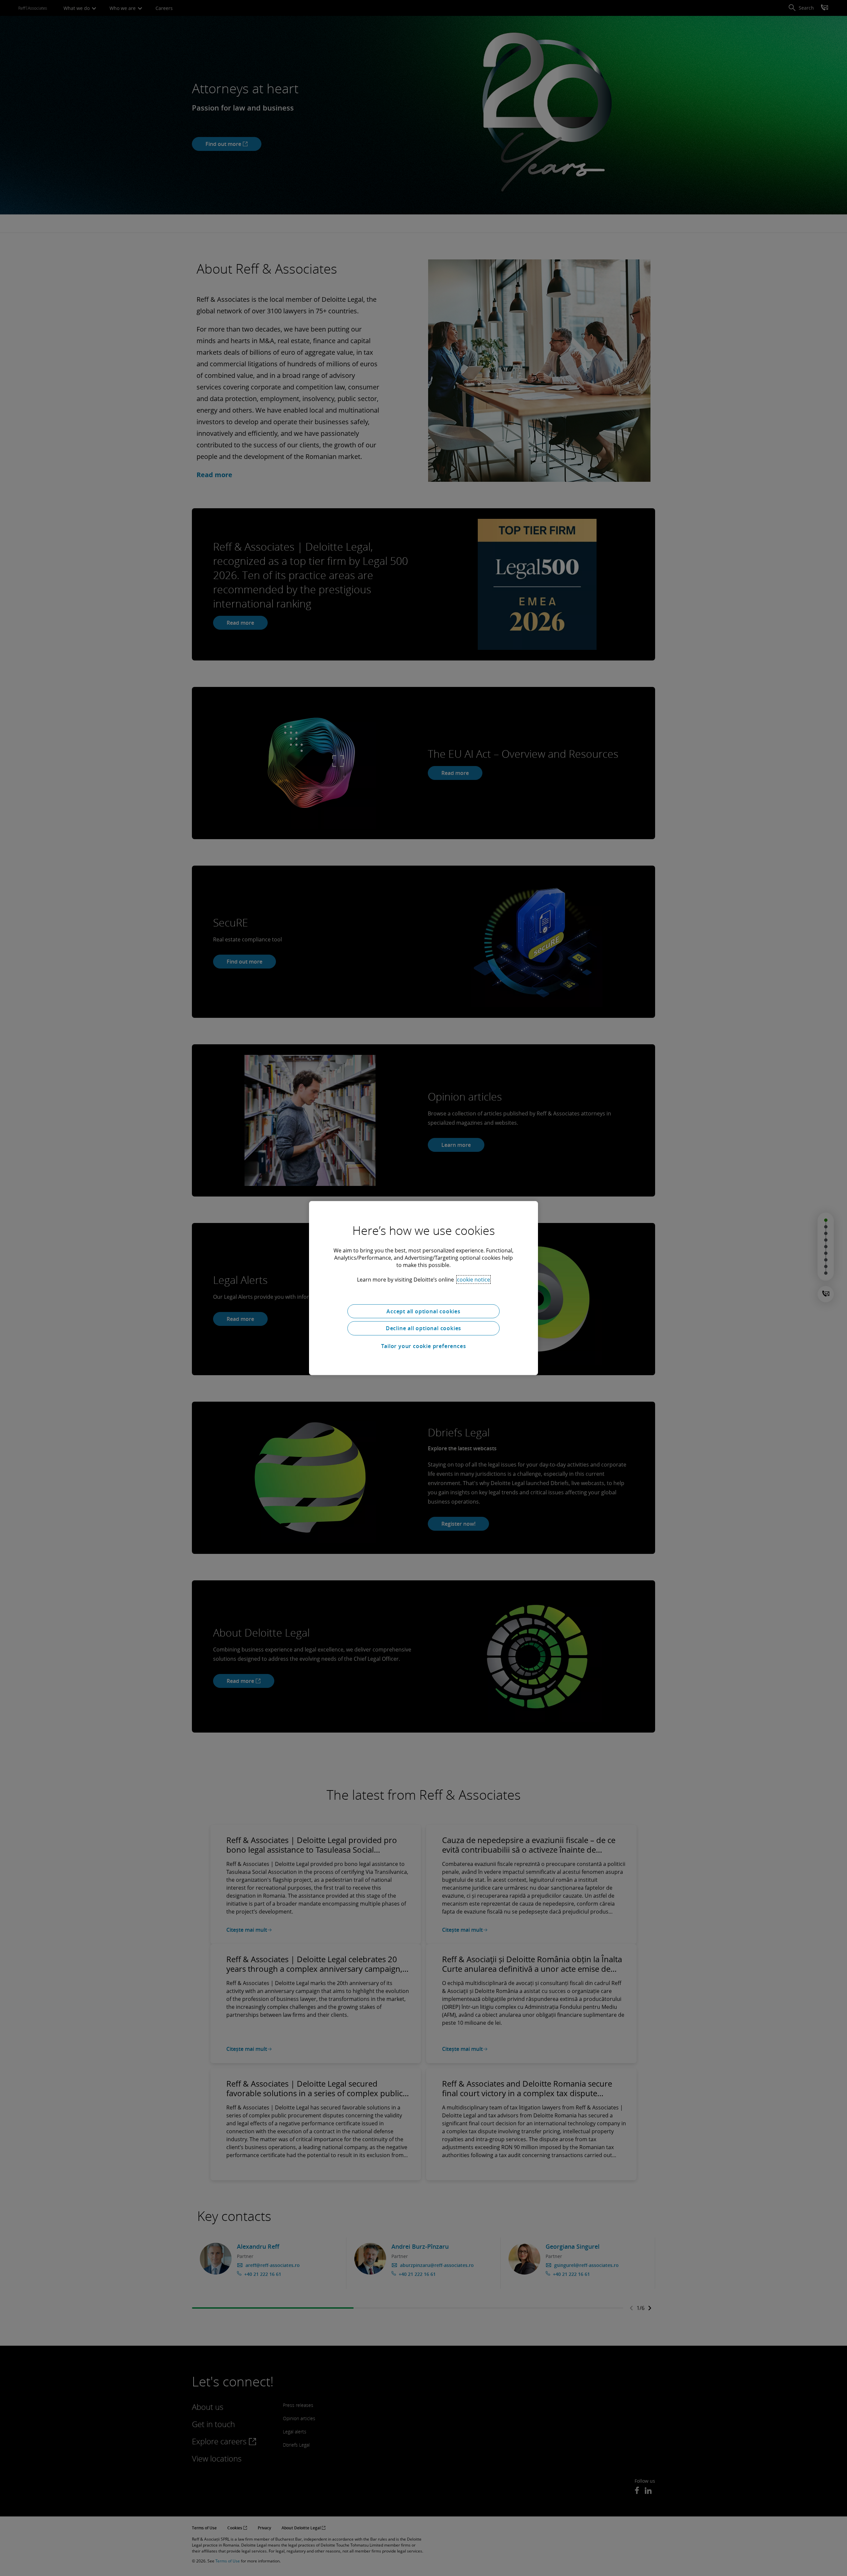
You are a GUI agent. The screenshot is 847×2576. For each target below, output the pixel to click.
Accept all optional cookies (423, 1311)
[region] (423, 1288)
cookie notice (473, 1279)
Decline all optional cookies (423, 1328)
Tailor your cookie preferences (424, 1346)
